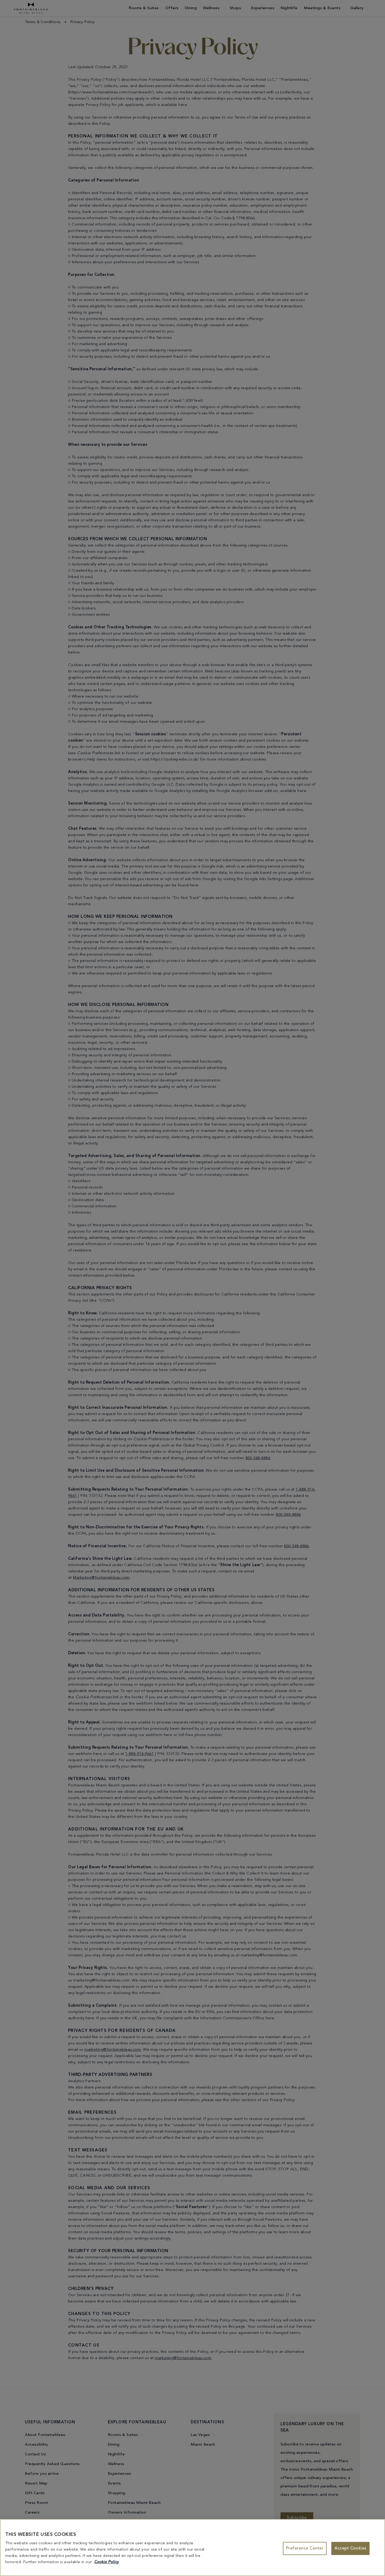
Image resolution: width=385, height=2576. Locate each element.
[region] (192, 2548)
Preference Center (305, 2548)
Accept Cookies (350, 2548)
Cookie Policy (107, 2562)
